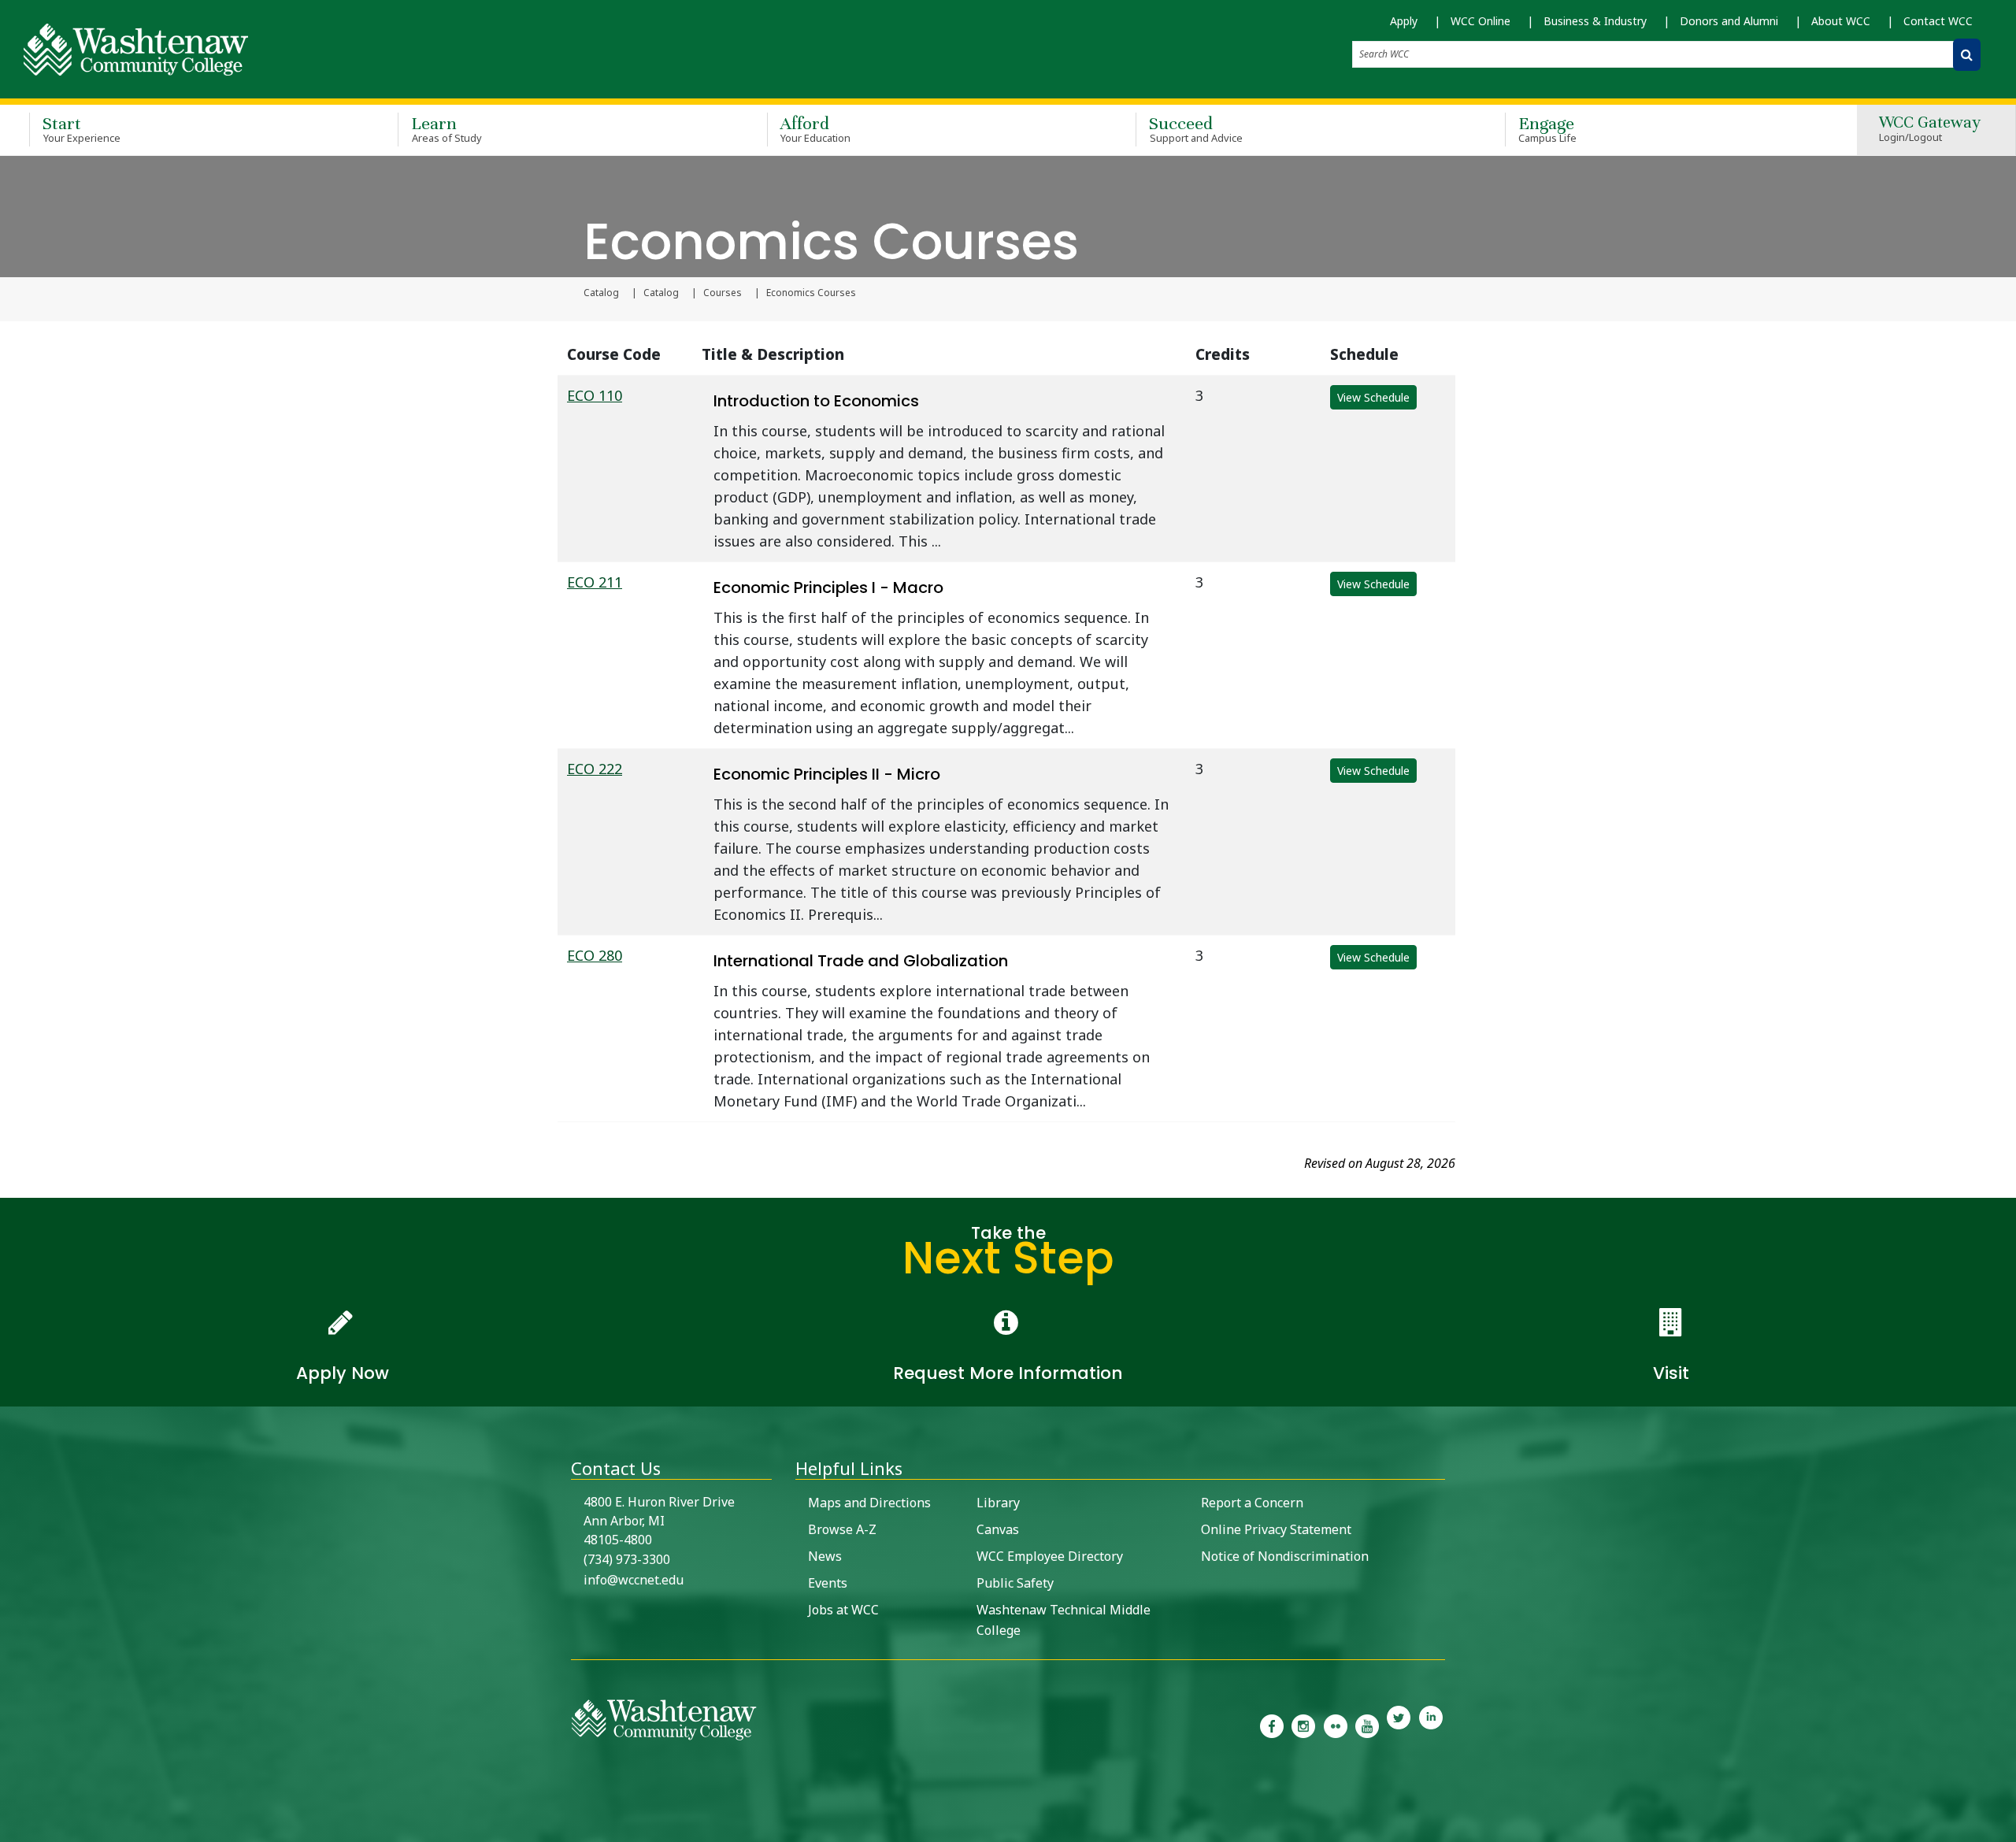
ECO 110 (595, 395)
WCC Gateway (1930, 130)
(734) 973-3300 (627, 1559)
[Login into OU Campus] (10, 1828)
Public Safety (1015, 1583)
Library (998, 1503)
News (825, 1556)
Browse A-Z (842, 1529)
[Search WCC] (1967, 55)
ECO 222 (595, 769)
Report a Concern (1252, 1503)
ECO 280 (595, 955)
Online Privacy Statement (1276, 1529)
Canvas (998, 1529)
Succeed (1196, 129)
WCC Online (1480, 21)
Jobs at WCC (843, 1610)
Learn (447, 129)
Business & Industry (1595, 21)
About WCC (1841, 21)
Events (828, 1583)
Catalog (601, 293)
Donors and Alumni (1729, 21)
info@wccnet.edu (634, 1580)
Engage (1548, 129)
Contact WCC (1938, 21)
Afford (816, 129)
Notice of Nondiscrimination (1285, 1556)
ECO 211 (595, 582)
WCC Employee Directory (1050, 1556)
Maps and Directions (869, 1503)
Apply (1404, 21)
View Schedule (1373, 397)
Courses (723, 293)
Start (82, 129)
